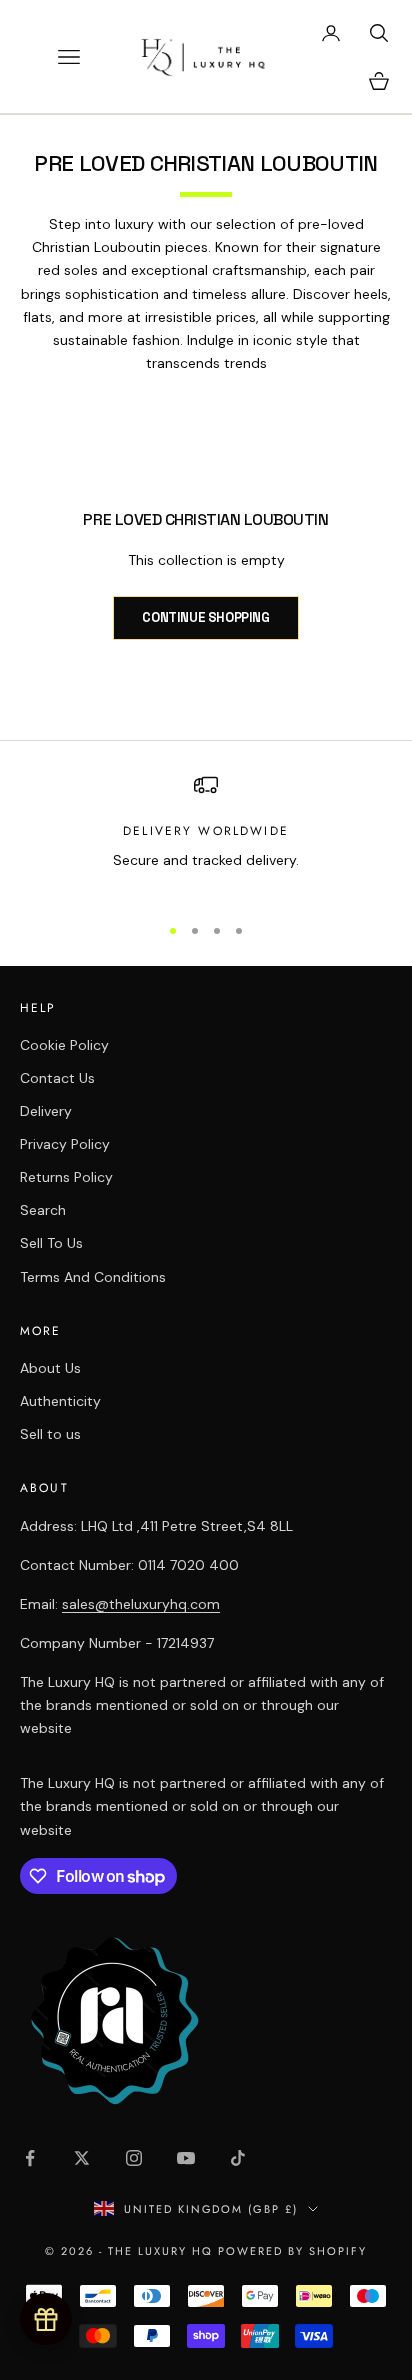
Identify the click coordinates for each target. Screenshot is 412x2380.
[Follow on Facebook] (30, 2158)
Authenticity (60, 1401)
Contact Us (57, 1078)
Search (43, 1210)
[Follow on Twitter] (82, 2158)
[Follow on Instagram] (134, 2158)
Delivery (46, 1111)
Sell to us (50, 1434)
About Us (50, 1368)
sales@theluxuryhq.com (141, 1604)
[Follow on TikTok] (238, 2158)
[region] (206, 834)
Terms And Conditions (93, 1277)
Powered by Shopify (292, 2251)
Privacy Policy (65, 1144)
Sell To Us (51, 1243)
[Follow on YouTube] (186, 2158)
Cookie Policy (64, 1045)
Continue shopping (205, 617)
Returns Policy (66, 1177)
